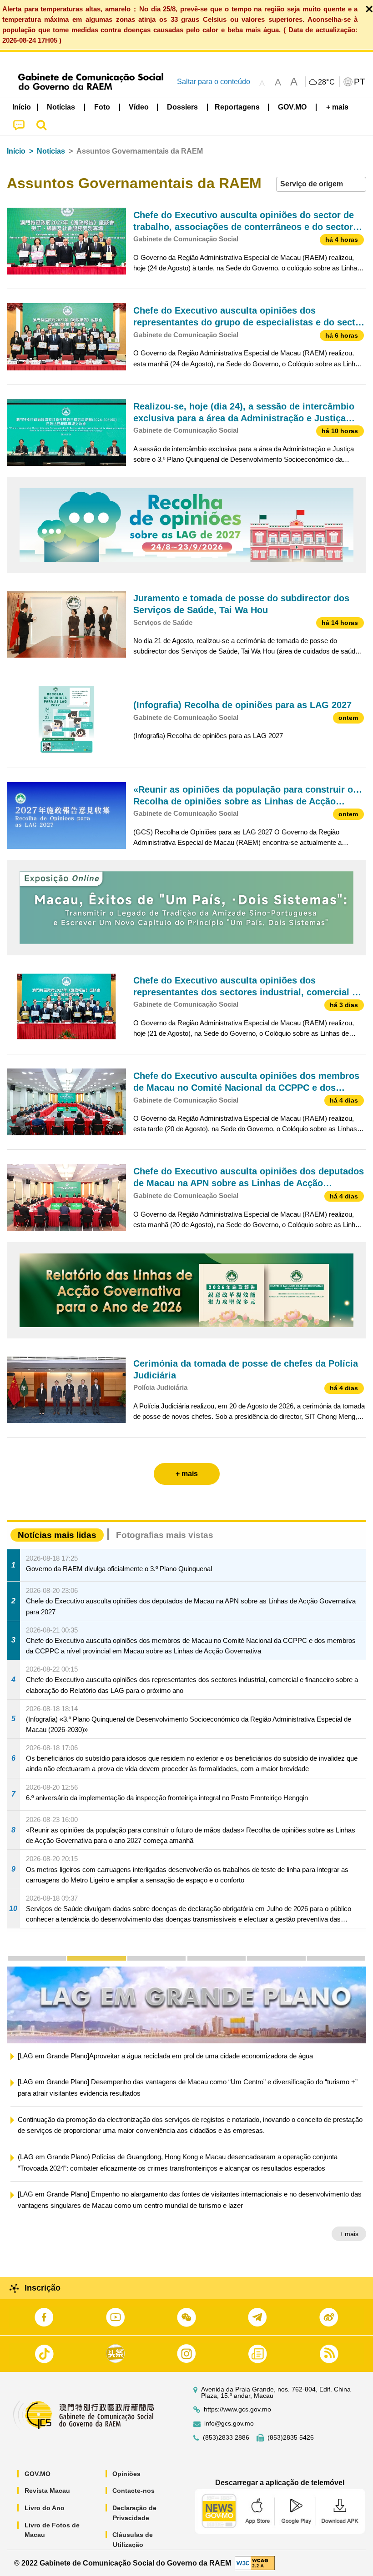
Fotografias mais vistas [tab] (165, 1535)
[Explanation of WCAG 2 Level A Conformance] (255, 2563)
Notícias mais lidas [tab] (57, 1535)
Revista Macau (47, 2491)
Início (16, 151)
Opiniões (126, 2474)
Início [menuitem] (22, 107)
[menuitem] (61, 107)
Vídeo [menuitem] (139, 107)
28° (327, 82)
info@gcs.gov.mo (229, 2424)
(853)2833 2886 (226, 2438)
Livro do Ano (45, 2508)
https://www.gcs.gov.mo (237, 2409)
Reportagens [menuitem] (237, 107)
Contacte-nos (134, 2491)
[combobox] (321, 184)
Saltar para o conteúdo (214, 82)
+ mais (349, 2247)
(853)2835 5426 (291, 2438)
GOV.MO (38, 2474)
